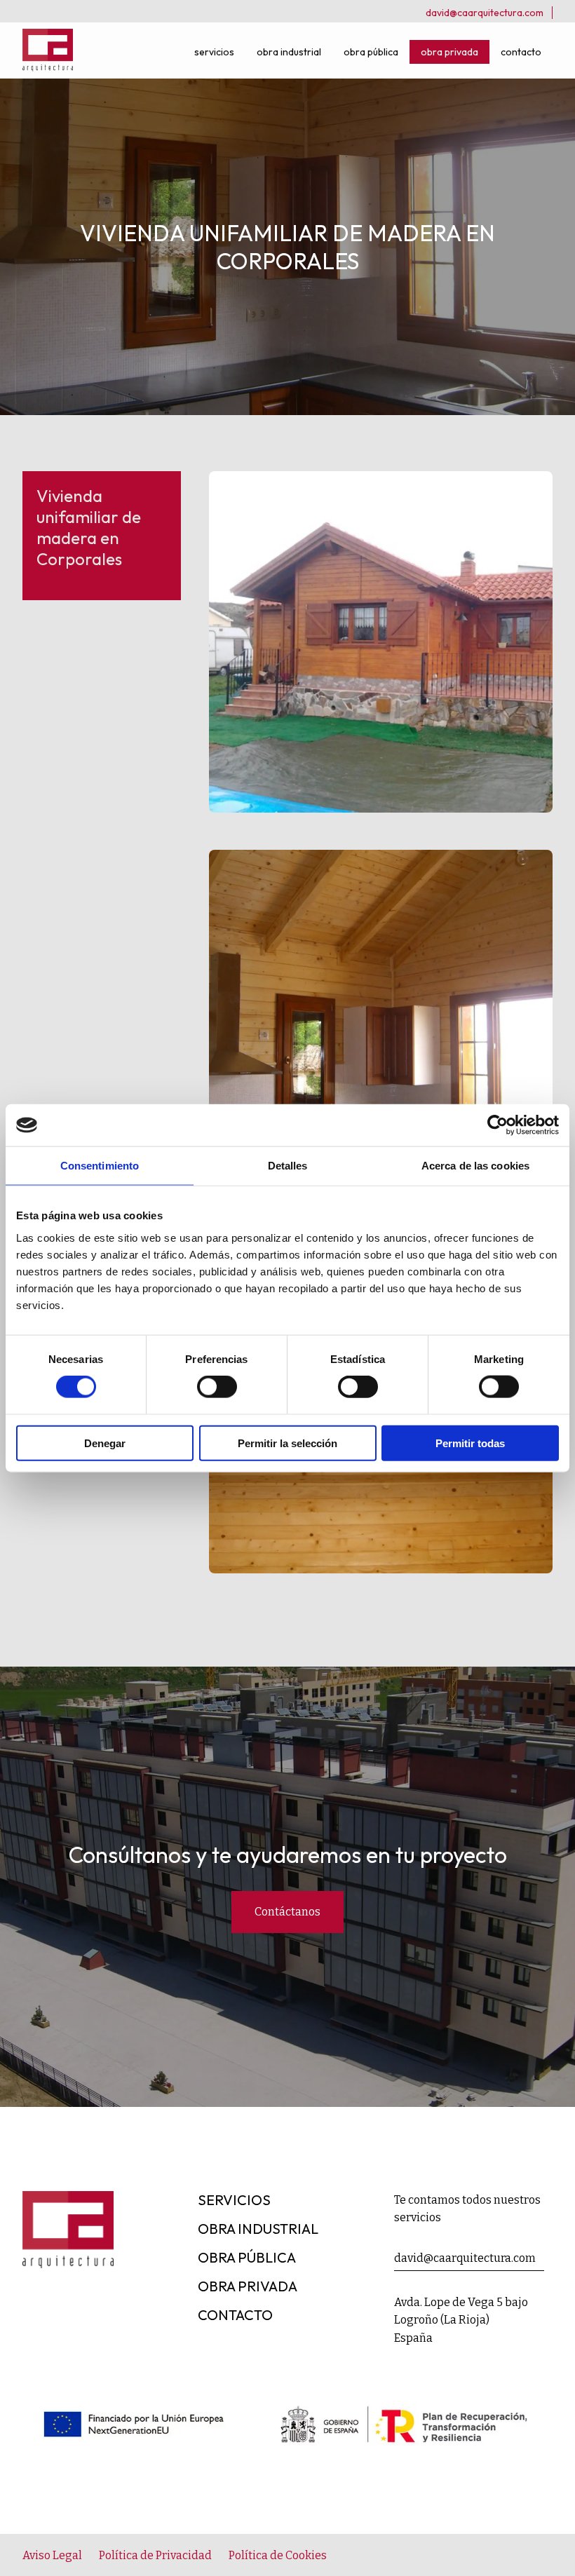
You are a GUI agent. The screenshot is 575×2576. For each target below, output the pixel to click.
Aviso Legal (52, 2555)
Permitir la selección (287, 1443)
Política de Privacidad (155, 2555)
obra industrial (289, 52)
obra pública (371, 52)
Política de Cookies (278, 2555)
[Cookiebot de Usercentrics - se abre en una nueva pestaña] (498, 1125)
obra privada (449, 52)
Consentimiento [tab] (100, 1166)
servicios (214, 52)
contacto (521, 52)
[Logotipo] (48, 67)
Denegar (105, 1443)
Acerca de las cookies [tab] (475, 1166)
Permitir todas (470, 1443)
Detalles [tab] (288, 1166)
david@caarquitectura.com (485, 13)
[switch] (217, 1387)
